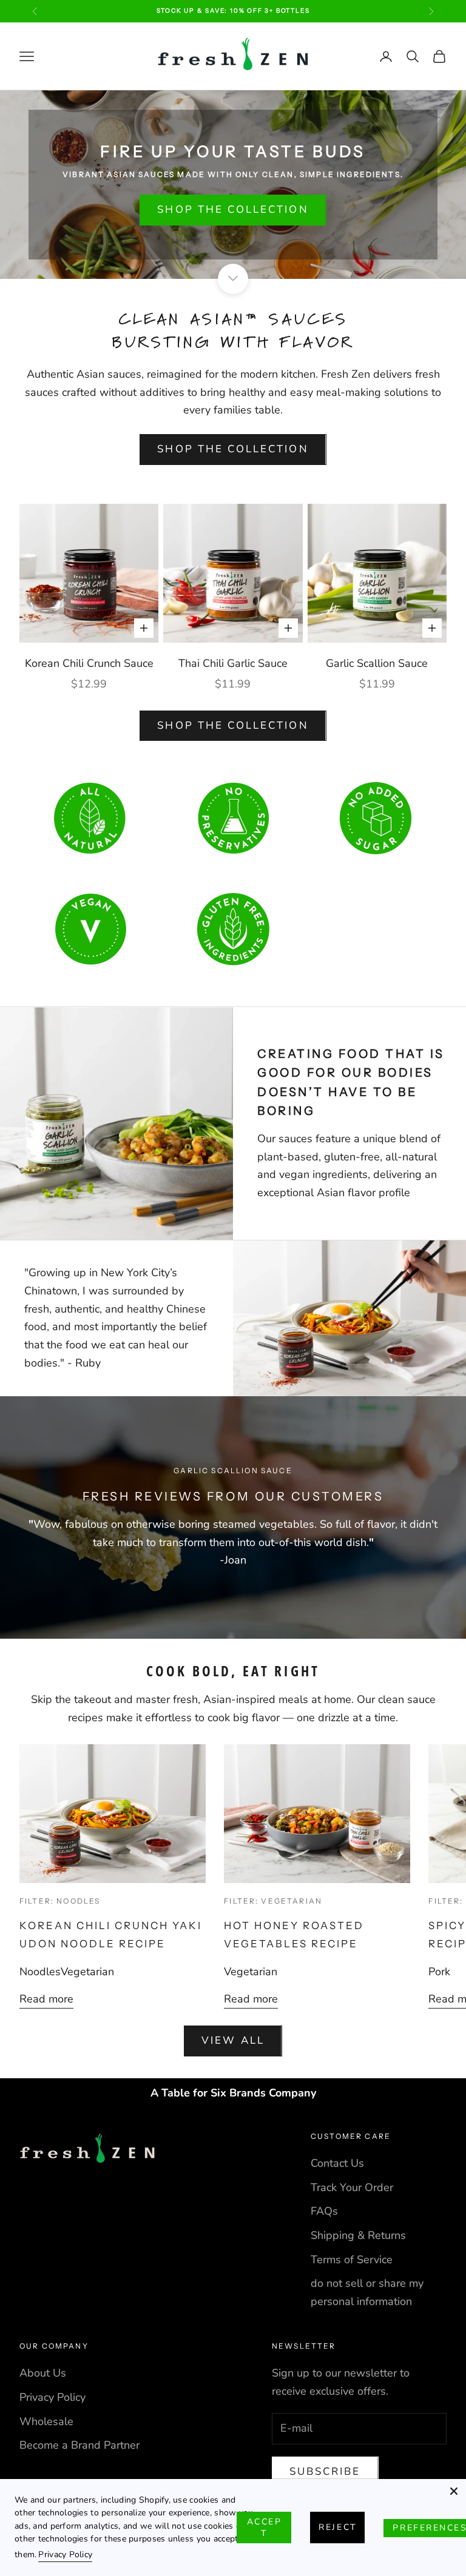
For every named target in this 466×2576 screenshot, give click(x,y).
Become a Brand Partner (79, 2445)
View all (233, 2040)
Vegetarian (87, 1972)
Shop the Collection (233, 209)
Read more (46, 1999)
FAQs (324, 2211)
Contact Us (337, 2163)
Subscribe (325, 2471)
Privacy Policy (52, 2397)
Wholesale (46, 2421)
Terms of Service (352, 2260)
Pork (439, 1972)
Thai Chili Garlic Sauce (233, 663)
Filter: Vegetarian (273, 1901)
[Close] (454, 2491)
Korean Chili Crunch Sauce (89, 663)
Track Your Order (352, 2187)
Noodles (40, 1972)
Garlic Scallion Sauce (377, 663)
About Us (43, 2373)
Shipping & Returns (358, 2235)
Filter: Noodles (60, 1901)
